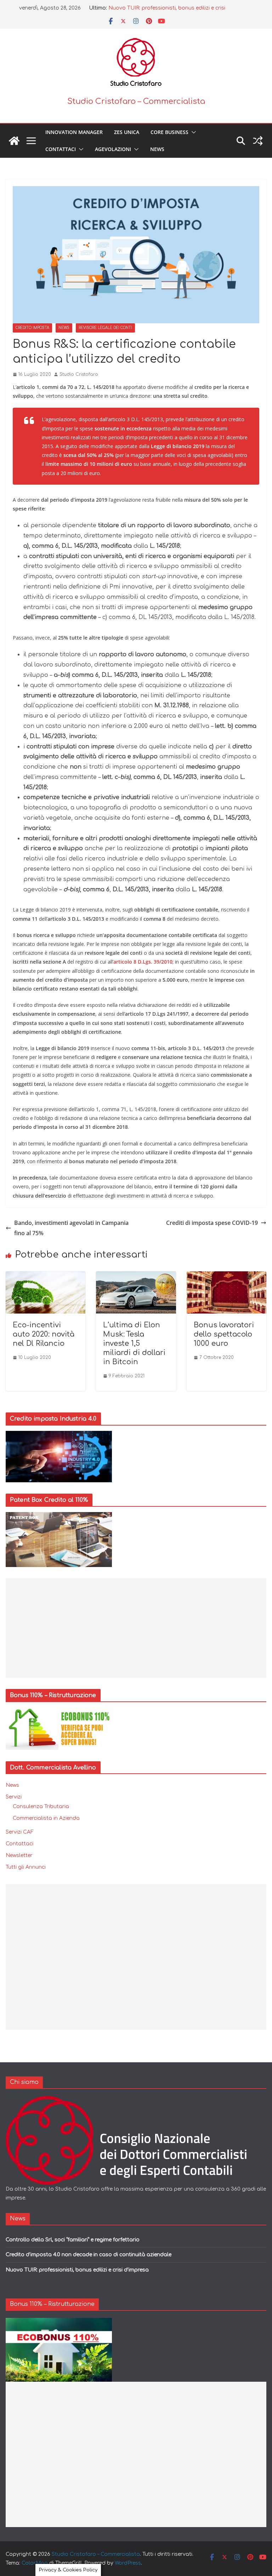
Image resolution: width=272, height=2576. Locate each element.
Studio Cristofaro (79, 374)
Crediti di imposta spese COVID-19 (212, 1223)
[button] (192, 132)
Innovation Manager (74, 132)
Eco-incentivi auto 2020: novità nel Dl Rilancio (44, 1334)
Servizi (14, 1797)
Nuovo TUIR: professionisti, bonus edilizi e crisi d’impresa (77, 2270)
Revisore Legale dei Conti (105, 328)
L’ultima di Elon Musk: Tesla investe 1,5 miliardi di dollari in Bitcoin (134, 1343)
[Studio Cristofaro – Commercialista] (14, 141)
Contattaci (61, 149)
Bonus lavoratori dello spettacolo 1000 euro (224, 1334)
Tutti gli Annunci (26, 1867)
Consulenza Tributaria (41, 1806)
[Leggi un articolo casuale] (258, 141)
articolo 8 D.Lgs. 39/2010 (143, 962)
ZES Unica (127, 132)
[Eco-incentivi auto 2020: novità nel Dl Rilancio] (46, 1276)
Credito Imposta (32, 328)
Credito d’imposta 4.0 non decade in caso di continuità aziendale (89, 2255)
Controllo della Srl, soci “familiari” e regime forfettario (73, 2240)
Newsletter (19, 1855)
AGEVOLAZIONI (113, 149)
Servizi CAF (20, 1832)
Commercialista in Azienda (46, 1818)
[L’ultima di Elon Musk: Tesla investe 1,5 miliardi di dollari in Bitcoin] (136, 1276)
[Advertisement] (136, 1628)
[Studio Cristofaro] (136, 2100)
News (157, 149)
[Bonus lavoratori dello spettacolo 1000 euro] (226, 1276)
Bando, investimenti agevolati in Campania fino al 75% (71, 1228)
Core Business (169, 132)
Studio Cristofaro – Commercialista (136, 101)
